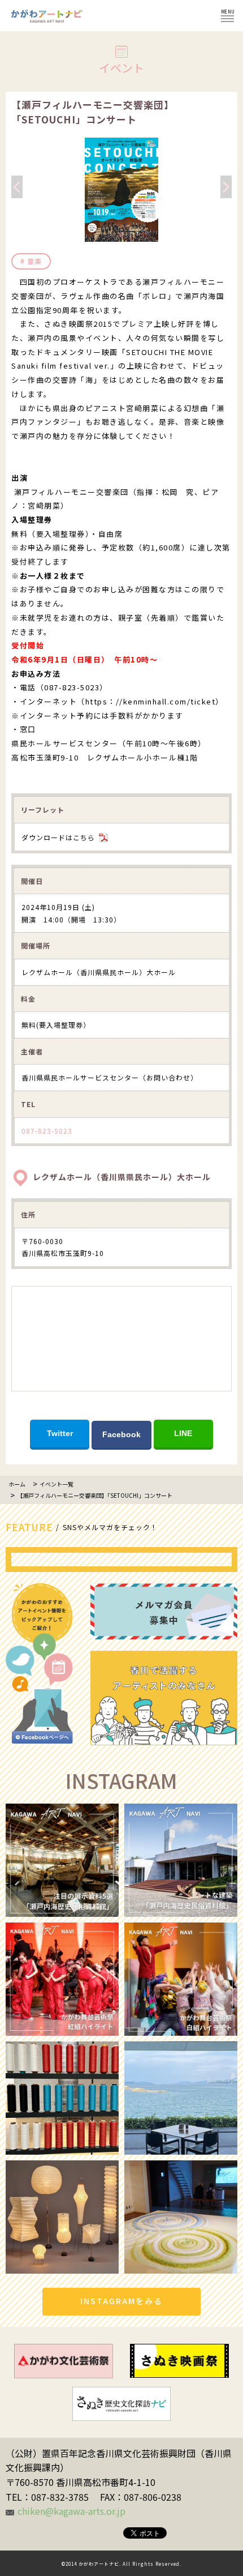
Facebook (121, 1434)
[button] (121, 234)
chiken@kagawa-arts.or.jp (71, 2511)
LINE (183, 1433)
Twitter (60, 1433)
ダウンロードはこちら (58, 837)
